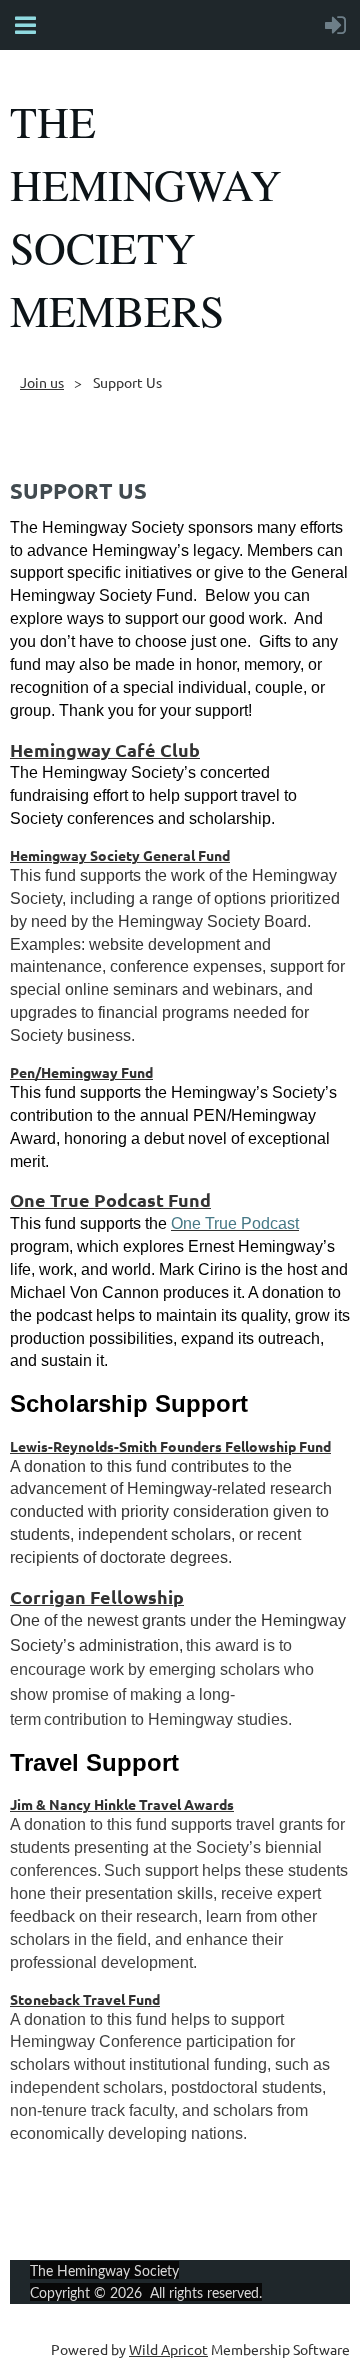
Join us (42, 382)
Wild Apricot (168, 2349)
